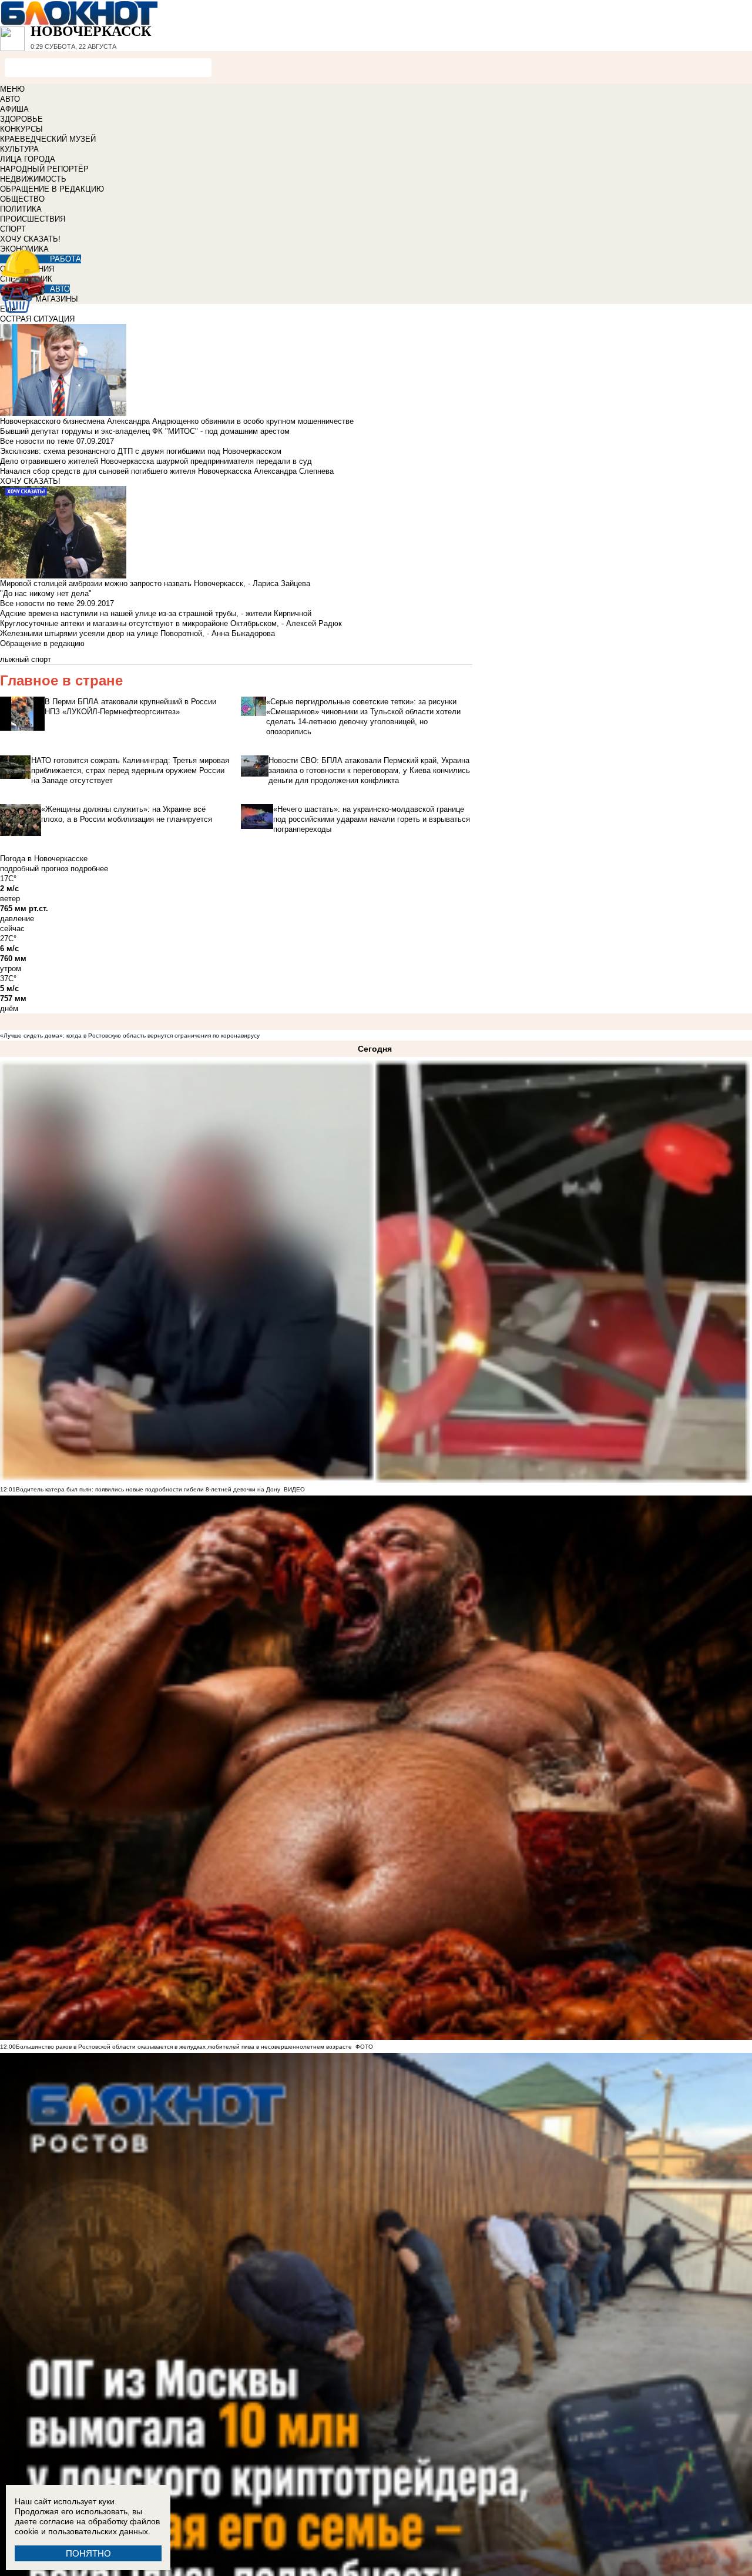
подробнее (89, 869)
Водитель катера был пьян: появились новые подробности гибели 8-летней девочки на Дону (148, 1489)
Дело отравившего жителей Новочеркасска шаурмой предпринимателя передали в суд (156, 461)
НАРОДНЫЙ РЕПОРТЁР (44, 169)
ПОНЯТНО (88, 2553)
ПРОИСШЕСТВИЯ (33, 219)
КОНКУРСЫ (21, 129)
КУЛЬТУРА (19, 149)
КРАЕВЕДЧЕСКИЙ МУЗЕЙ (48, 139)
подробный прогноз (34, 869)
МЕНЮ (12, 89)
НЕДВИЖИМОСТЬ (33, 179)
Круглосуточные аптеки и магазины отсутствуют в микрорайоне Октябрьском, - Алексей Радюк (171, 623)
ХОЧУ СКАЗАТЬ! (30, 239)
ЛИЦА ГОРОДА (28, 159)
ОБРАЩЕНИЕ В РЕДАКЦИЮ (52, 189)
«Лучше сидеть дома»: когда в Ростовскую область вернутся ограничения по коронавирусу (130, 1036)
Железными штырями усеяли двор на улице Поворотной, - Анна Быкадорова (137, 633)
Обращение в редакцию (42, 643)
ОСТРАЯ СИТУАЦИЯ (37, 319)
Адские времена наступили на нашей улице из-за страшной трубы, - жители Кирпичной (156, 613)
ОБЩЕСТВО (22, 199)
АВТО (10, 99)
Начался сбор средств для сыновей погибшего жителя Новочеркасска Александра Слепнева (167, 471)
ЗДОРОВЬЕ (21, 119)
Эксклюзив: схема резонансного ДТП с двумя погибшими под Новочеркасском (141, 451)
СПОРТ (13, 229)
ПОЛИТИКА (21, 209)
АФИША (14, 109)
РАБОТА (66, 259)
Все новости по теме (37, 441)
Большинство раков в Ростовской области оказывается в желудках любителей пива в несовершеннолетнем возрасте (184, 2047)
